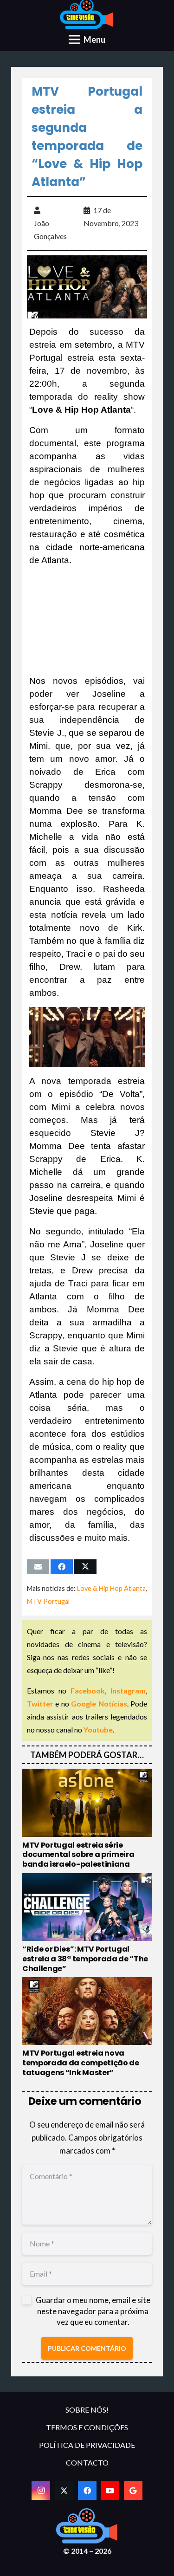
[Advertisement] (87, 621)
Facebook (88, 1690)
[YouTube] (110, 2491)
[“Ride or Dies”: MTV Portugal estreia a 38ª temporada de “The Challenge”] (87, 1923)
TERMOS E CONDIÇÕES (87, 2427)
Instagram (128, 1690)
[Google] (133, 2491)
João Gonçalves (50, 230)
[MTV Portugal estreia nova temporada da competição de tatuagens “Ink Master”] (87, 2027)
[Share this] (62, 1567)
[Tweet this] (85, 1567)
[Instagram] (41, 2491)
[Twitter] (64, 2491)
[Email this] (38, 1567)
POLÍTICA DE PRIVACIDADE (87, 2445)
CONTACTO (87, 2462)
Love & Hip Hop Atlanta (111, 1588)
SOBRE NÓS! (87, 2410)
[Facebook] (87, 2491)
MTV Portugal (48, 1601)
